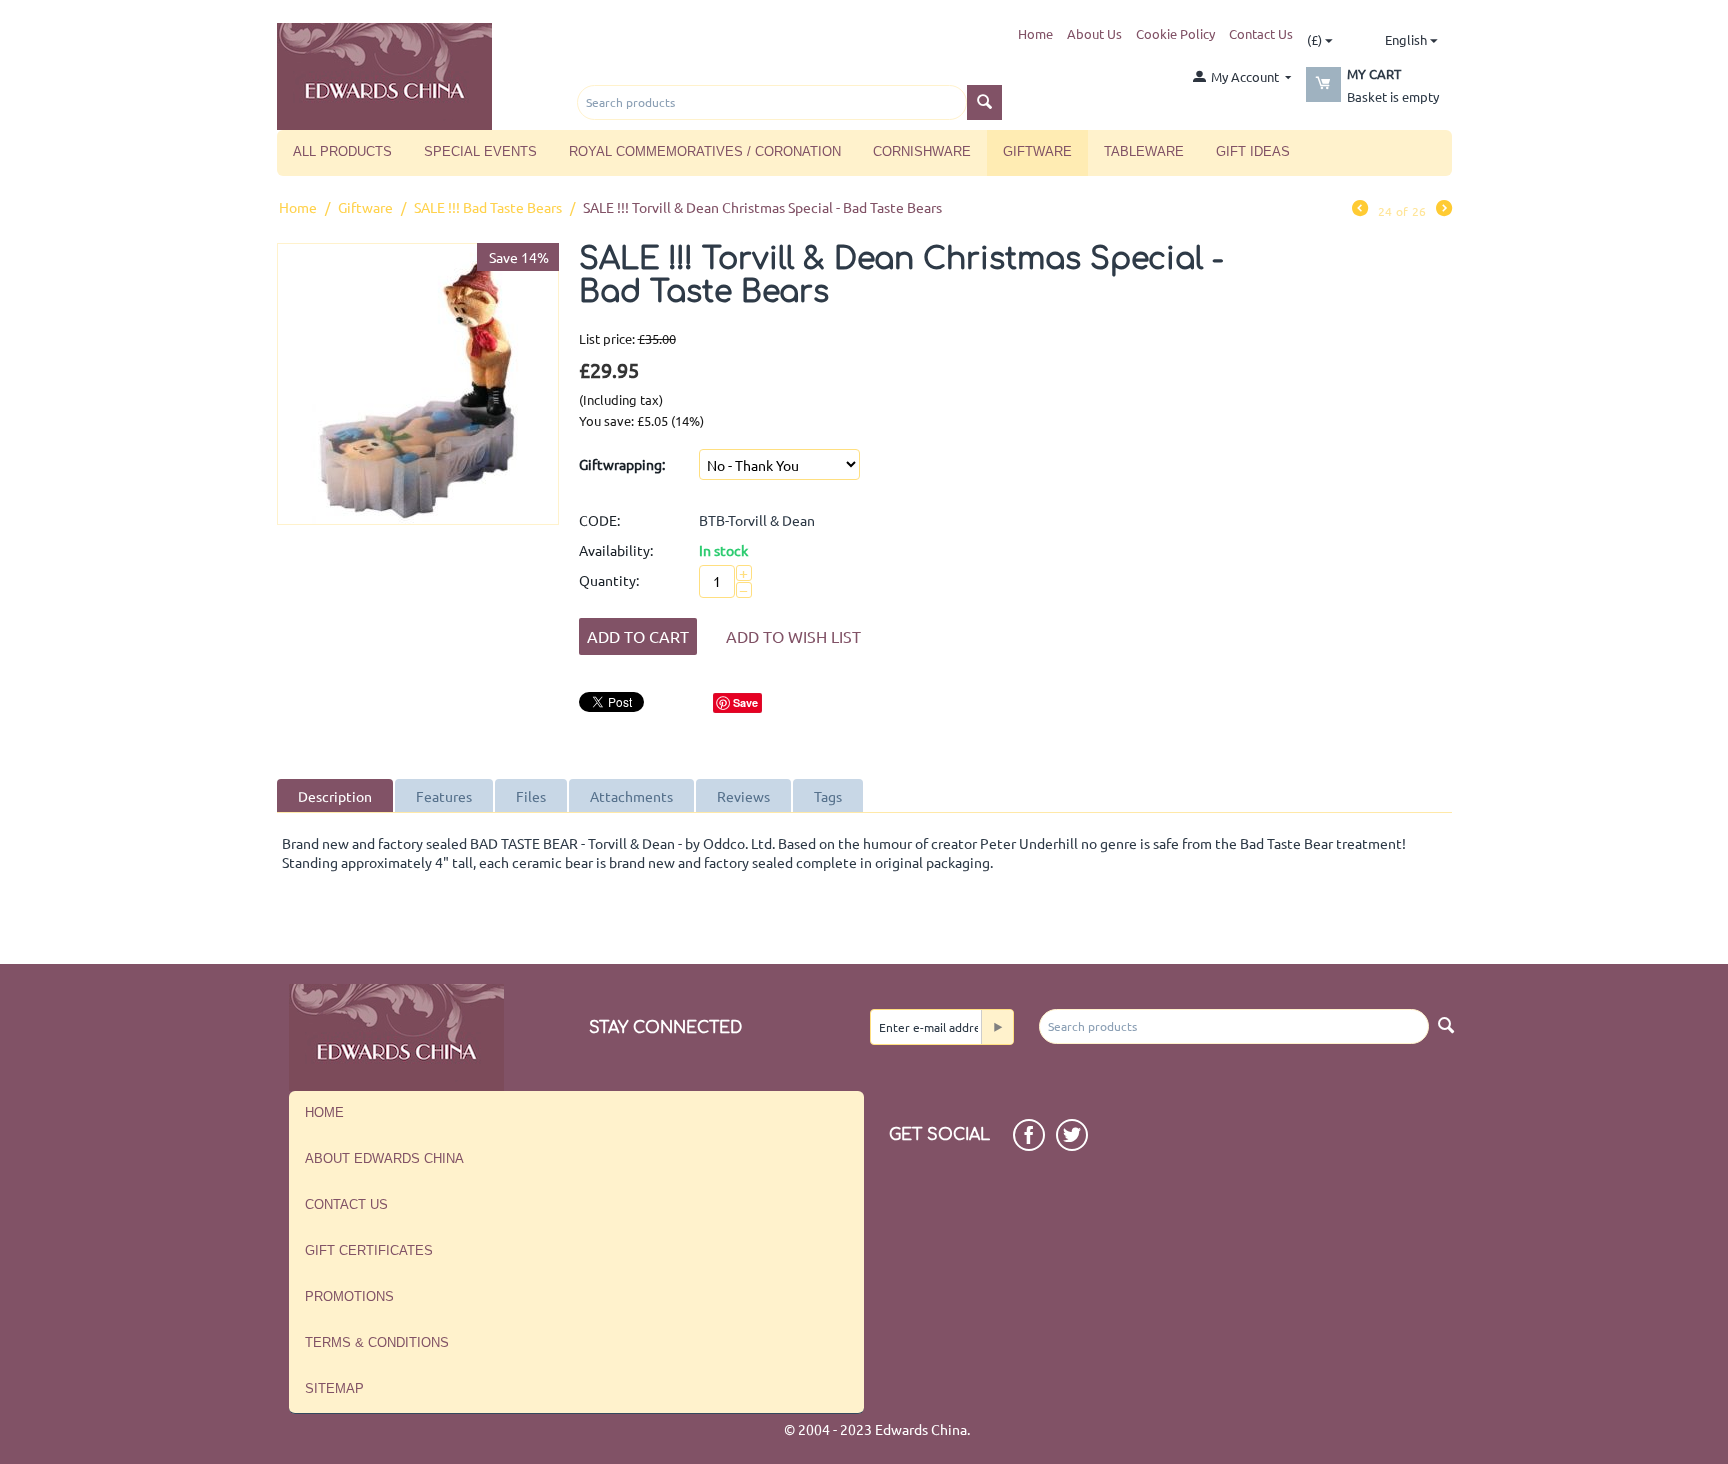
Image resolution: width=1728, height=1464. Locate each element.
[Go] (997, 1027)
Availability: (616, 550)
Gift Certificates (369, 1250)
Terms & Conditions (377, 1342)
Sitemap (334, 1388)
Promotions (349, 1296)
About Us (1094, 33)
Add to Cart (638, 636)
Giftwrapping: (622, 464)
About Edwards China (384, 1158)
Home (1035, 33)
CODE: (599, 520)
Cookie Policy (1175, 33)
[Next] (1444, 210)
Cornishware (922, 151)
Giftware (1037, 151)
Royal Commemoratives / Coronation (705, 151)
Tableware (1144, 151)
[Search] (984, 102)
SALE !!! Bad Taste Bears (488, 207)
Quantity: (609, 580)
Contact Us (1261, 33)
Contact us (346, 1204)
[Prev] (1360, 210)
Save (745, 702)
